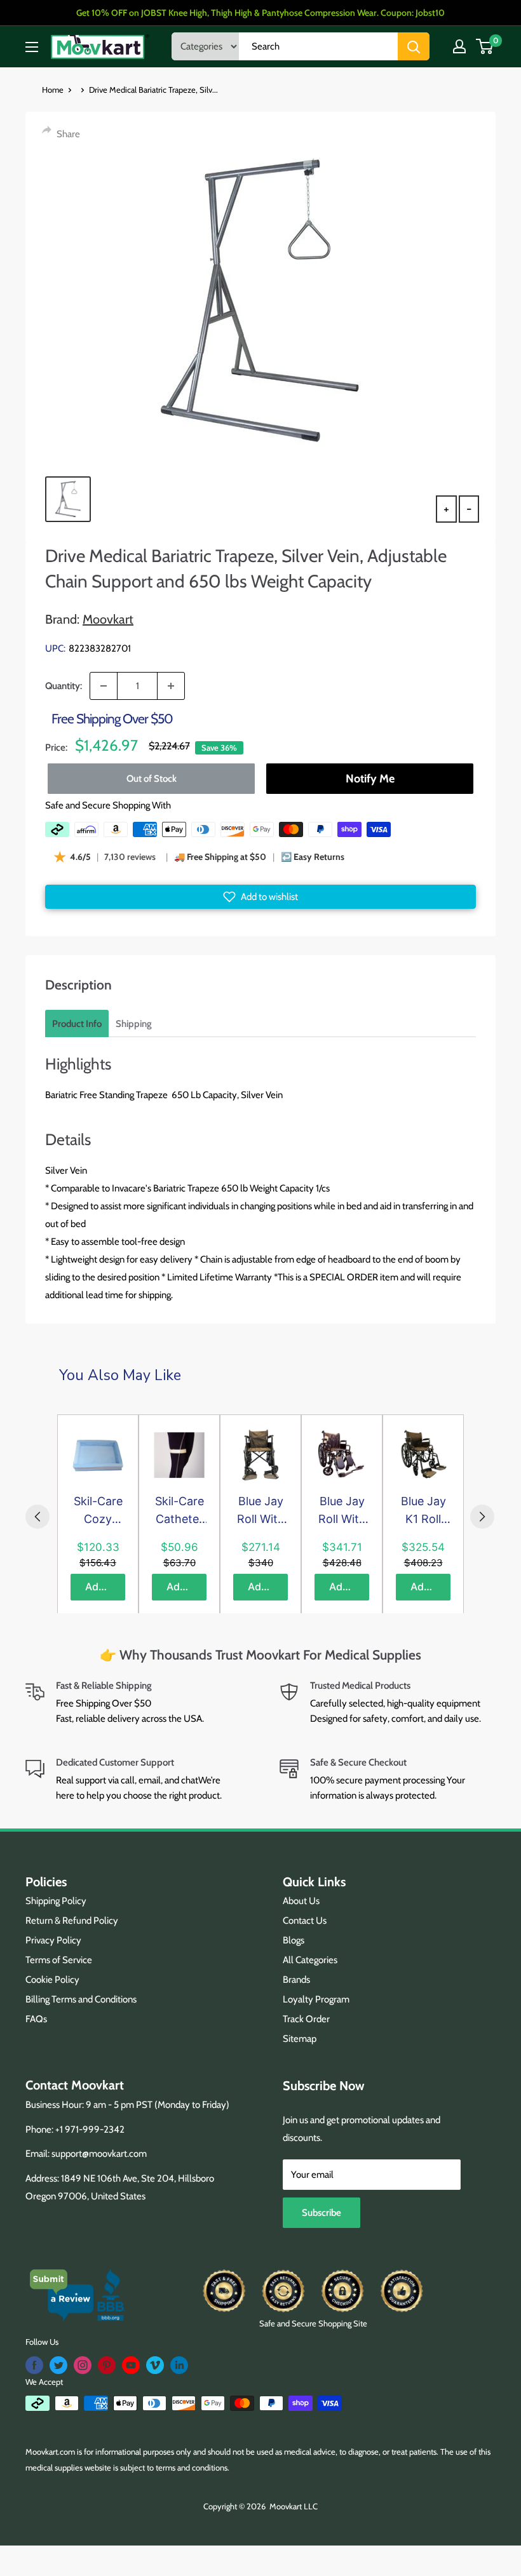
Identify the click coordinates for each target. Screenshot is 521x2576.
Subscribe (321, 2213)
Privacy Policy (53, 1940)
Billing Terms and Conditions (81, 1999)
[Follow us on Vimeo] (155, 2365)
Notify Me (370, 779)
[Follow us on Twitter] (58, 2365)
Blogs (294, 1940)
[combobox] (318, 46)
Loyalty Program (316, 1999)
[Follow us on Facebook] (34, 2365)
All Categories (310, 1960)
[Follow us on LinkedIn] (179, 2365)
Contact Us (305, 1921)
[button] (260, 897)
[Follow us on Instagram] (83, 2365)
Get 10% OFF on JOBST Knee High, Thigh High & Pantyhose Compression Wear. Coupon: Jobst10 (260, 13)
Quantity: (64, 686)
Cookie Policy (52, 1980)
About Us (301, 1901)
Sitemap (300, 2039)
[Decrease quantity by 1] (104, 686)
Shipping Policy (56, 1901)
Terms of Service (59, 1960)
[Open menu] (32, 47)
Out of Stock (152, 779)
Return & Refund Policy (72, 1921)
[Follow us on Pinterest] (107, 2365)
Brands (296, 1980)
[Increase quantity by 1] (171, 686)
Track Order (306, 2019)
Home (53, 90)
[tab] (77, 1024)
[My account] (459, 46)
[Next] (482, 1517)
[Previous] (37, 1517)
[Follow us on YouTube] (131, 2365)
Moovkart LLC (294, 2506)
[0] (485, 46)
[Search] (414, 46)
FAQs (36, 2019)
